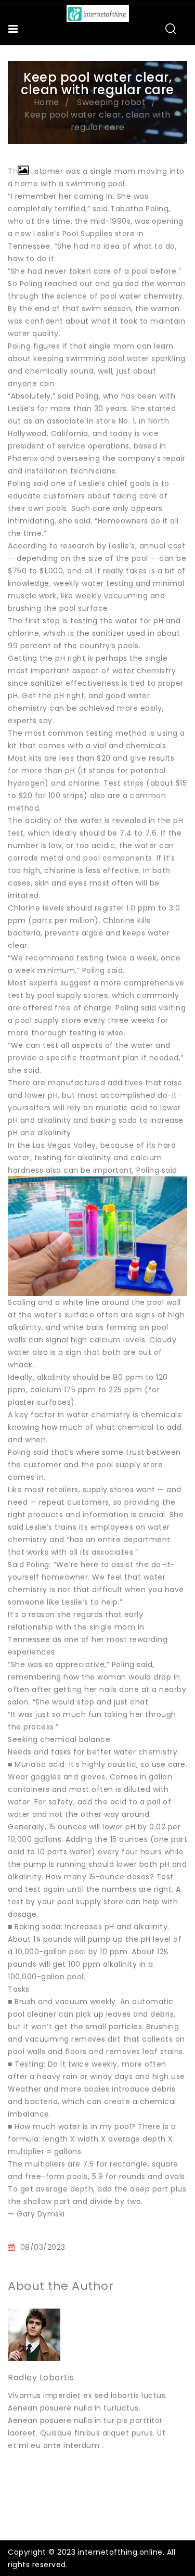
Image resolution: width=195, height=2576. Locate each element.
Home (47, 102)
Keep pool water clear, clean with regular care (97, 121)
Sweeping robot (111, 102)
